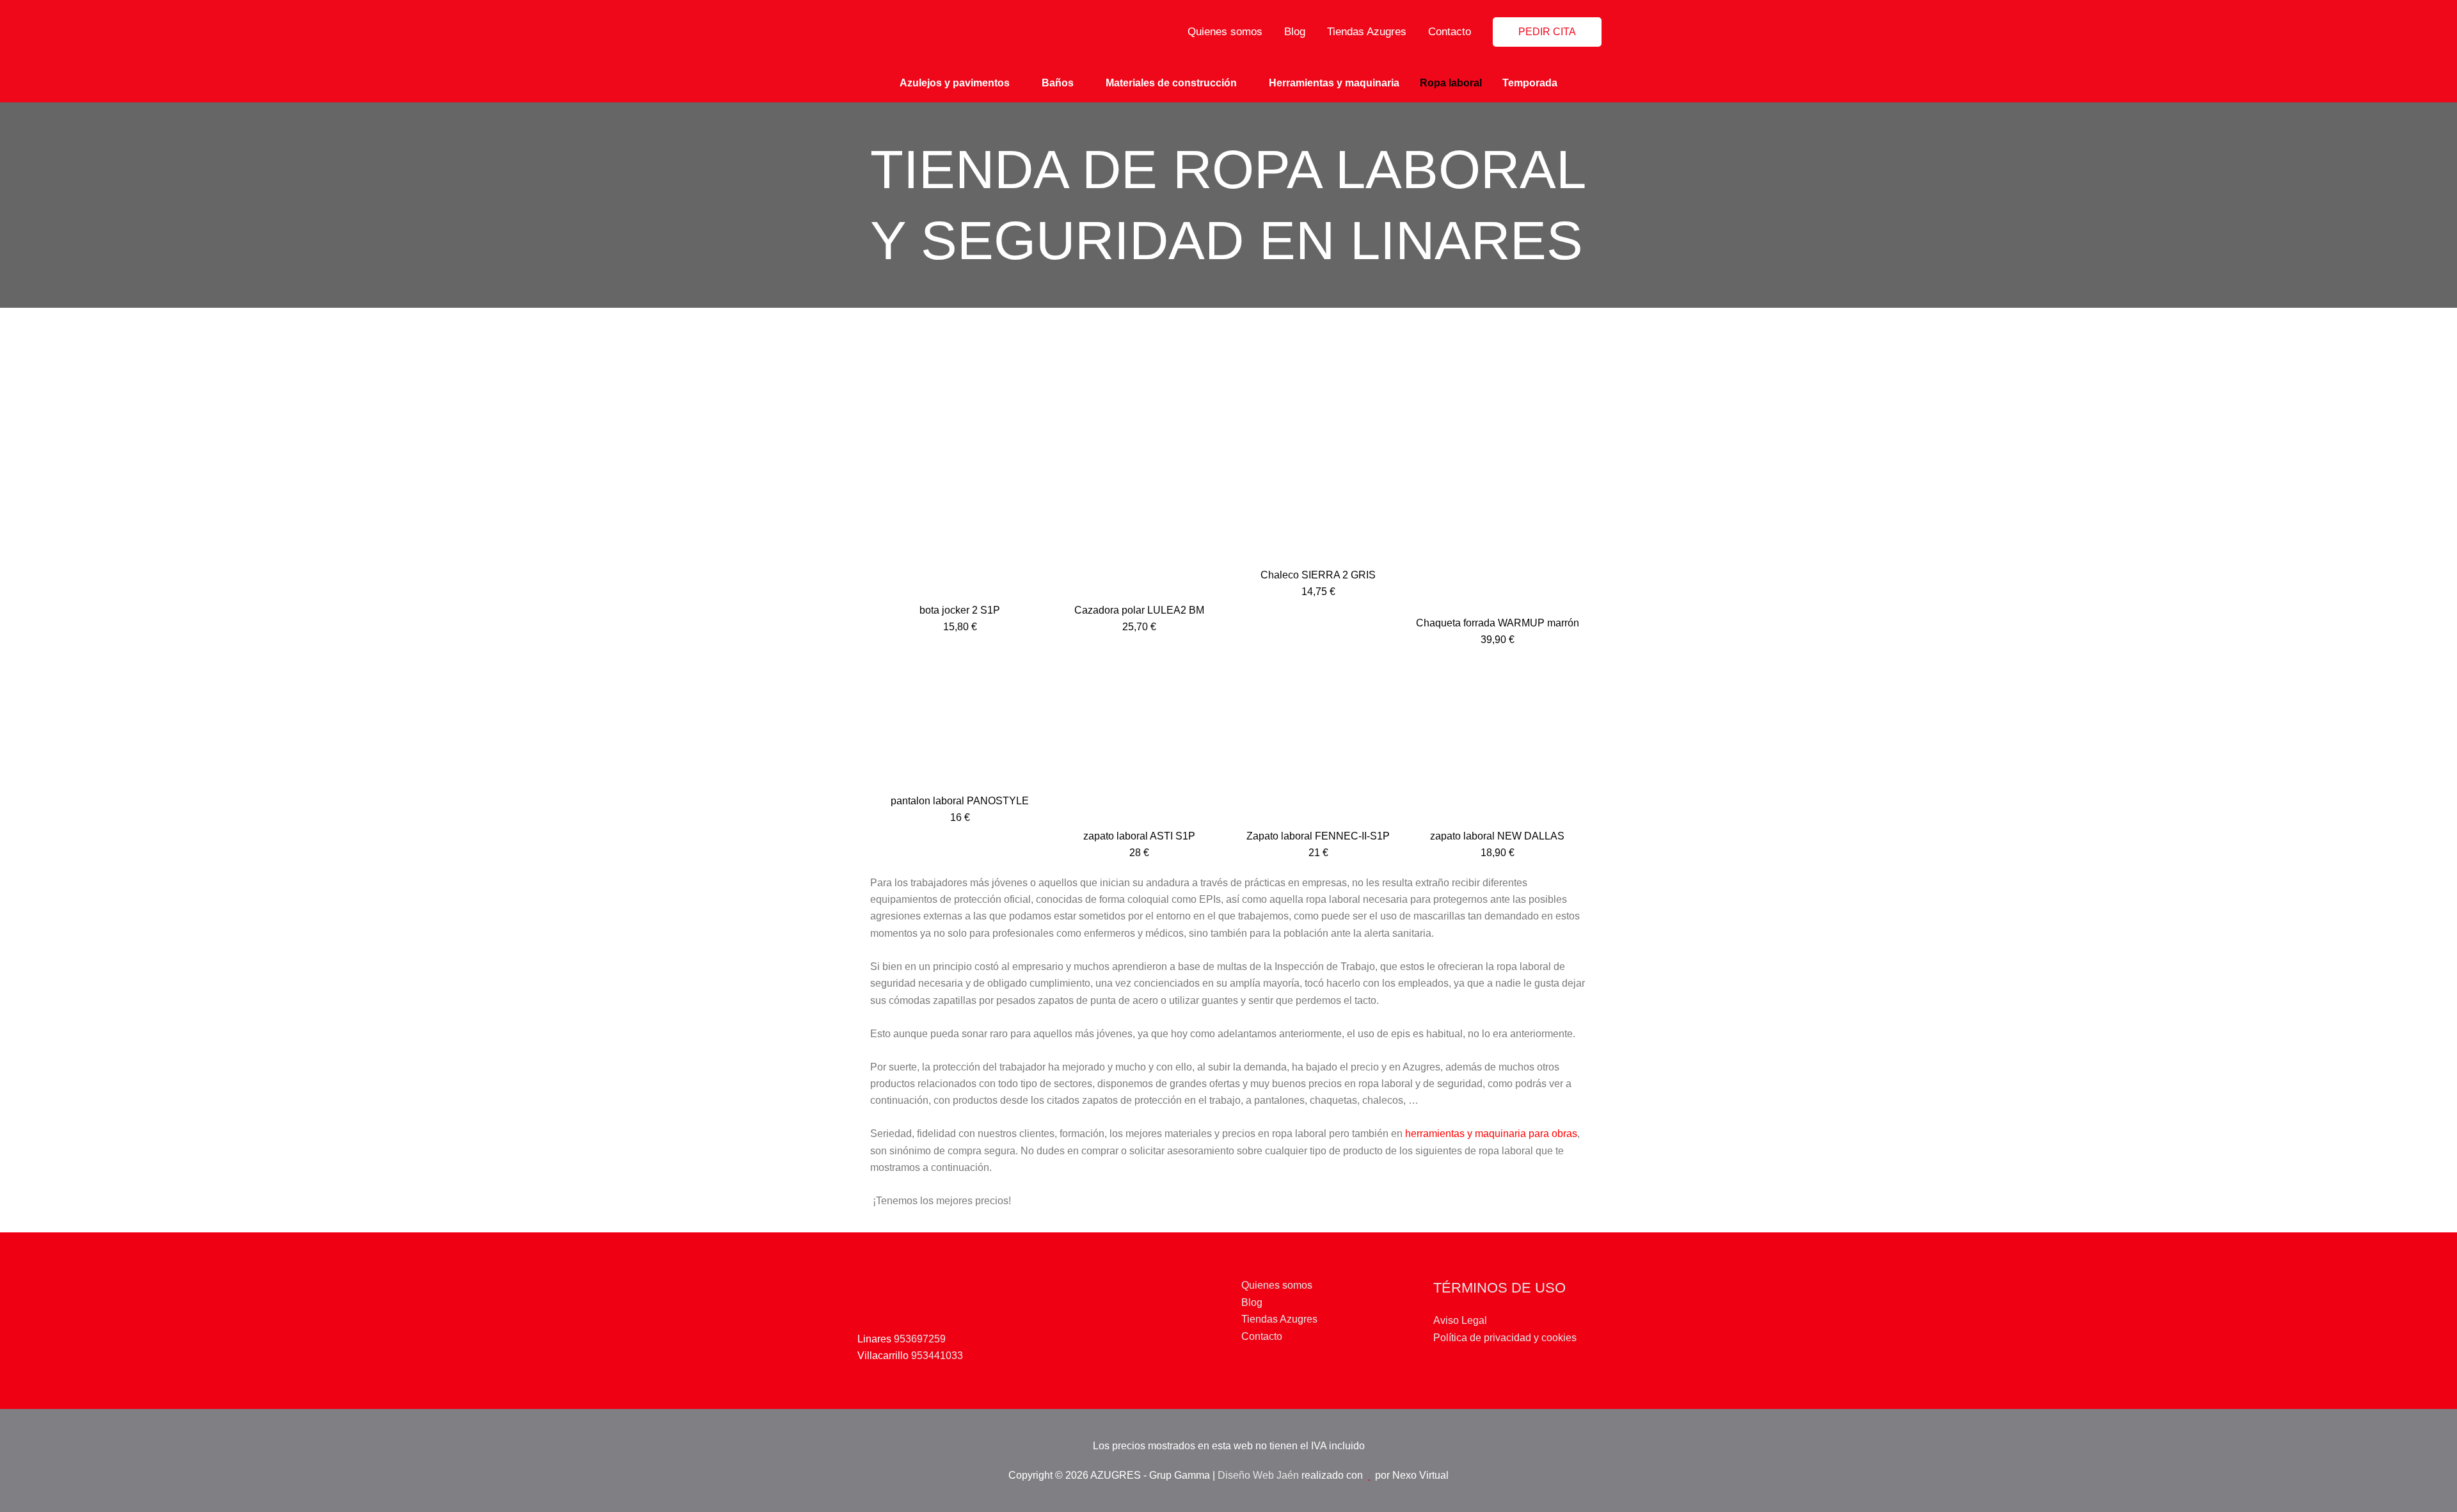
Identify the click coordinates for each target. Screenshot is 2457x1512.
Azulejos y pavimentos (955, 83)
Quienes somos (1225, 32)
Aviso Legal (1460, 1320)
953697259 (920, 1339)
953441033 (937, 1356)
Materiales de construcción (1171, 83)
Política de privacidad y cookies (1505, 1338)
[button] (1547, 32)
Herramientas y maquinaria (1334, 83)
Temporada (1530, 83)
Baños (1058, 83)
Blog (1295, 32)
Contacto (1450, 32)
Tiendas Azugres (1367, 32)
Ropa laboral (1451, 83)
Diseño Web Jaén (1258, 1475)
